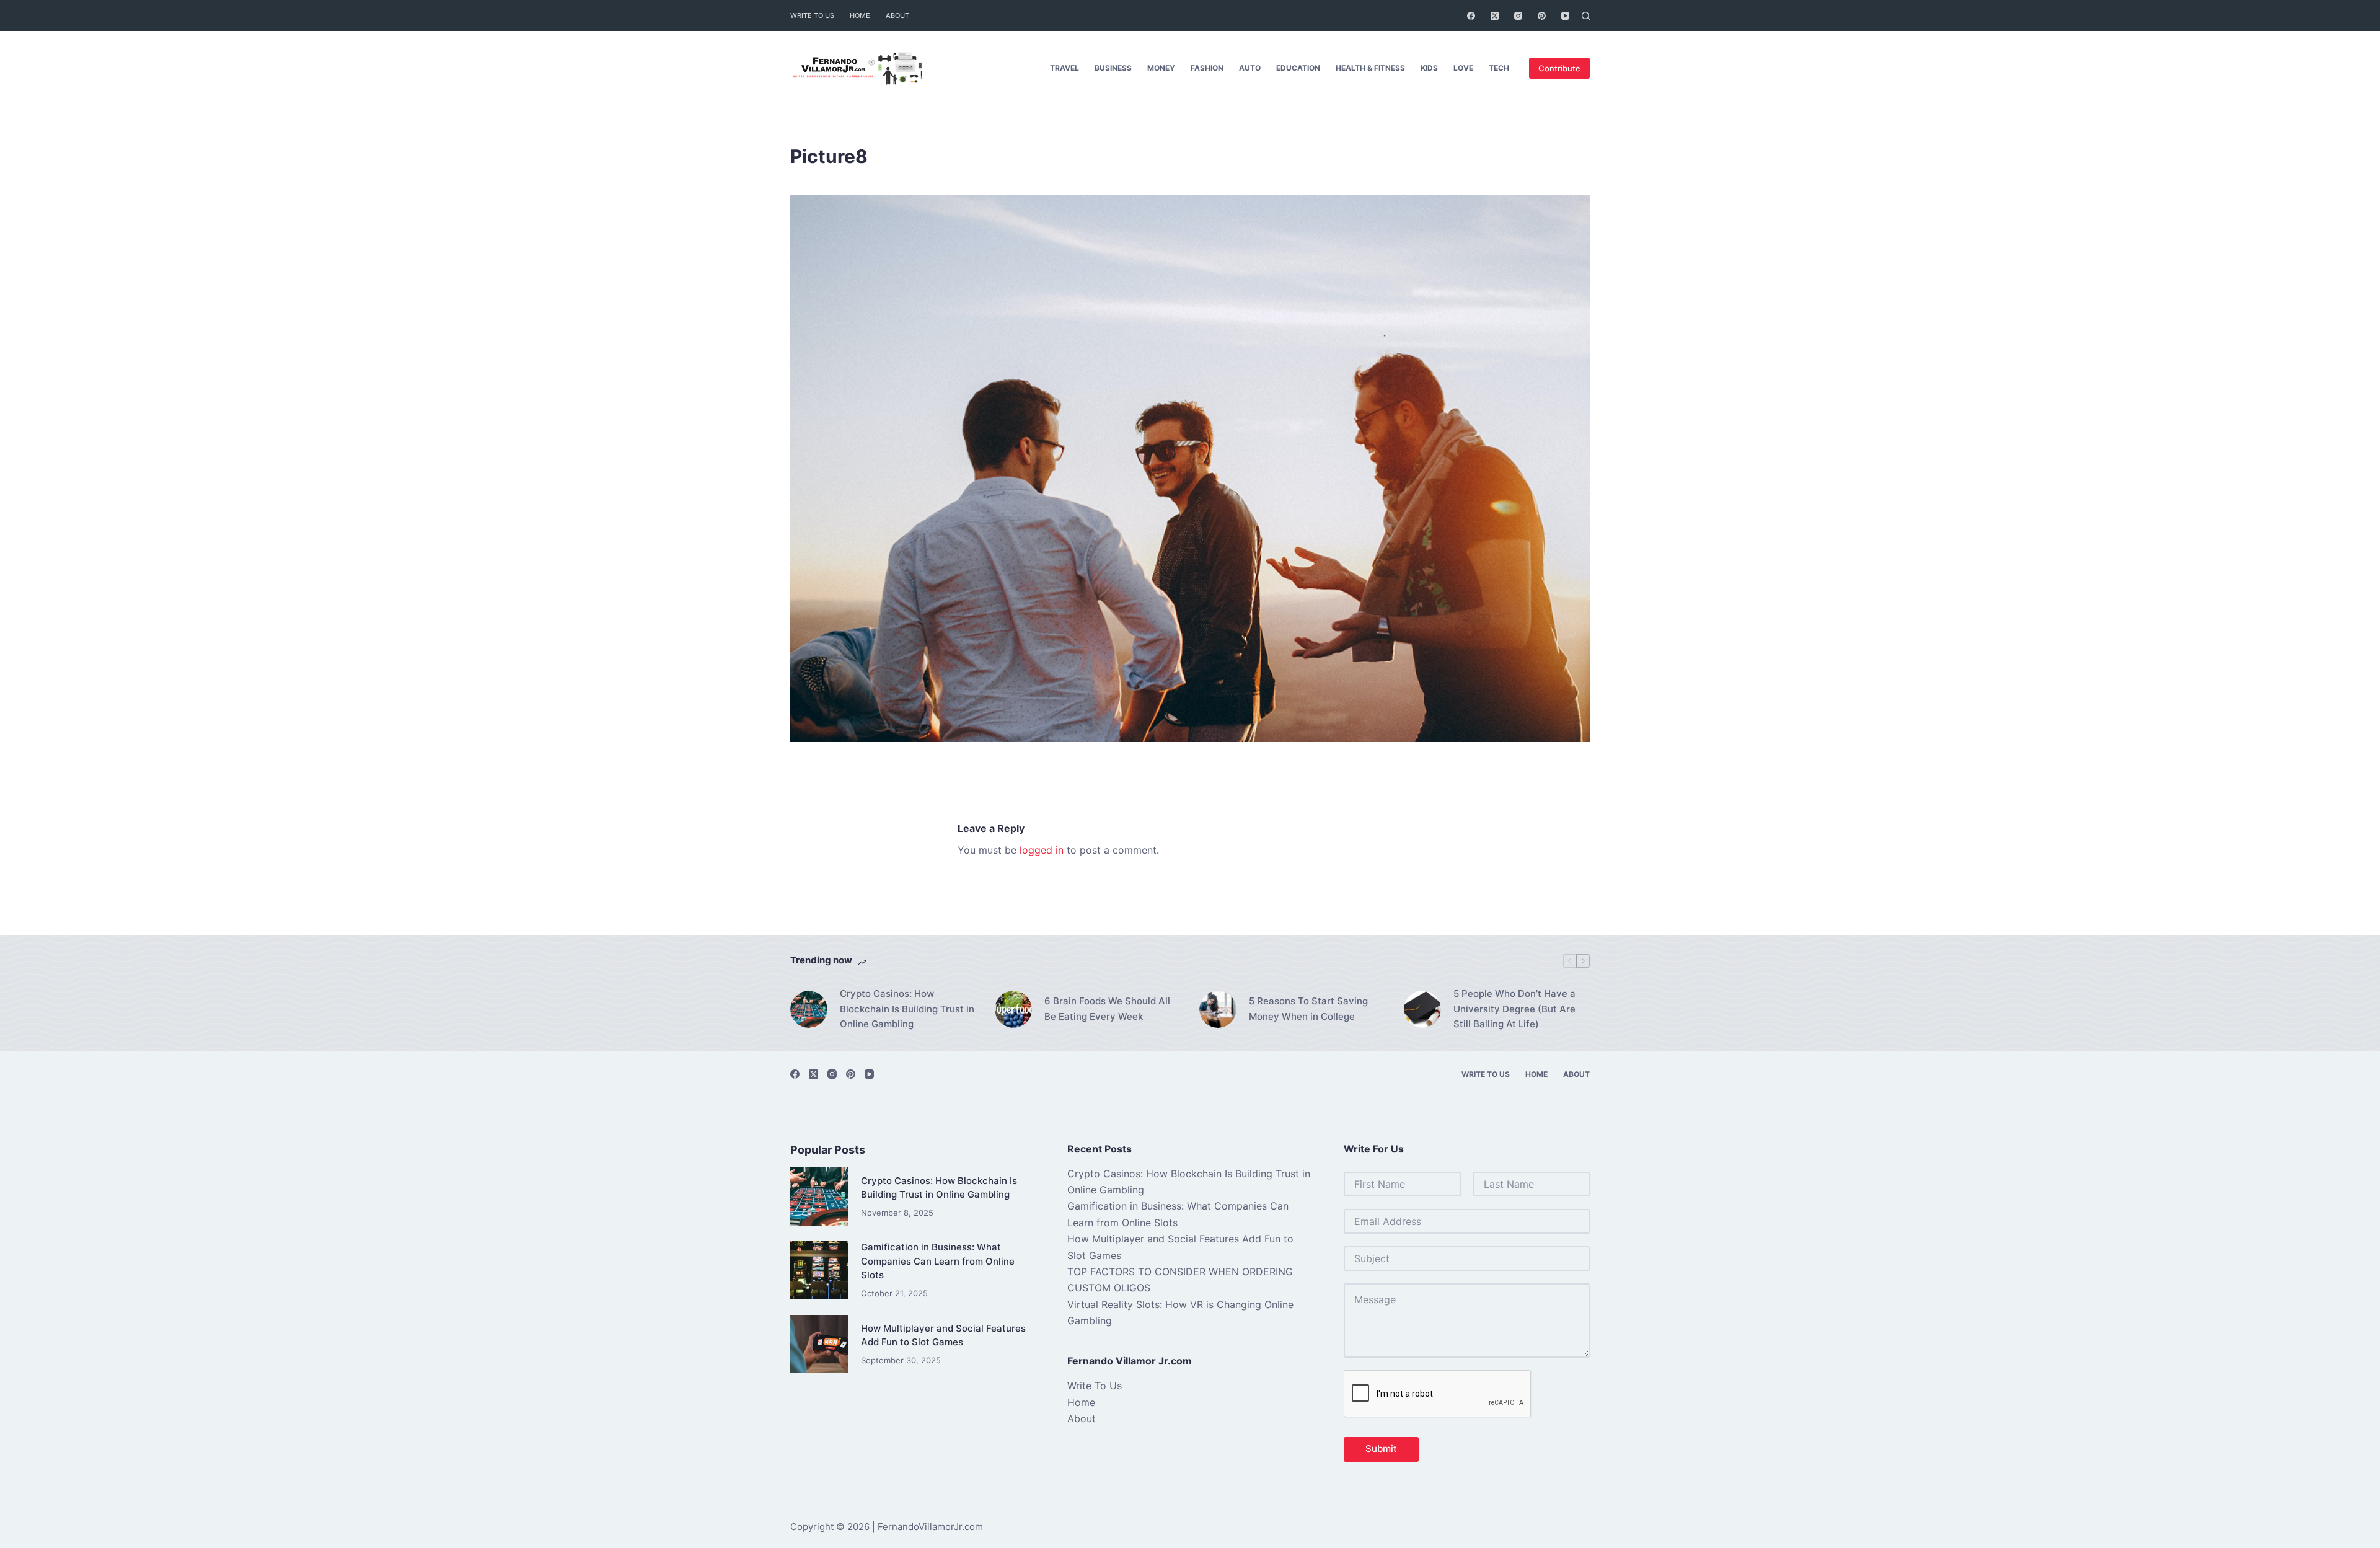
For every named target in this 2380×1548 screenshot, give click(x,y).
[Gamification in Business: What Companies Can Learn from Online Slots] (819, 1270)
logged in (1042, 850)
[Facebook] (1471, 16)
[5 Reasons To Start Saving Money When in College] (1218, 1009)
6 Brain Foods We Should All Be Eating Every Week (1107, 1009)
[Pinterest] (1542, 16)
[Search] (1586, 16)
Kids (1429, 68)
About (897, 15)
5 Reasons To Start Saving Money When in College (1308, 1009)
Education (1298, 68)
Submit (1381, 1448)
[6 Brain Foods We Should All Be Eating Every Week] (1013, 1009)
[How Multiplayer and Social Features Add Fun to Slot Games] (819, 1344)
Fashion (1207, 68)
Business (1113, 68)
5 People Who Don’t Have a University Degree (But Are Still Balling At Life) (1514, 1009)
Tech (1499, 68)
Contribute (1559, 68)
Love (1463, 68)
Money (1161, 68)
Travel (1064, 68)
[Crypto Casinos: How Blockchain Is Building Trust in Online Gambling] (809, 1009)
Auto (1250, 68)
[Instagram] (1518, 16)
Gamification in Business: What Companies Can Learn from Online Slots (938, 1261)
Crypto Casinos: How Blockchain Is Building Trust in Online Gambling (907, 1009)
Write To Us (812, 15)
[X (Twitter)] (1495, 16)
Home (860, 15)
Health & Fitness (1370, 68)
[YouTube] (1565, 16)
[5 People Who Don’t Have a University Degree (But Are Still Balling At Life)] (1422, 1009)
